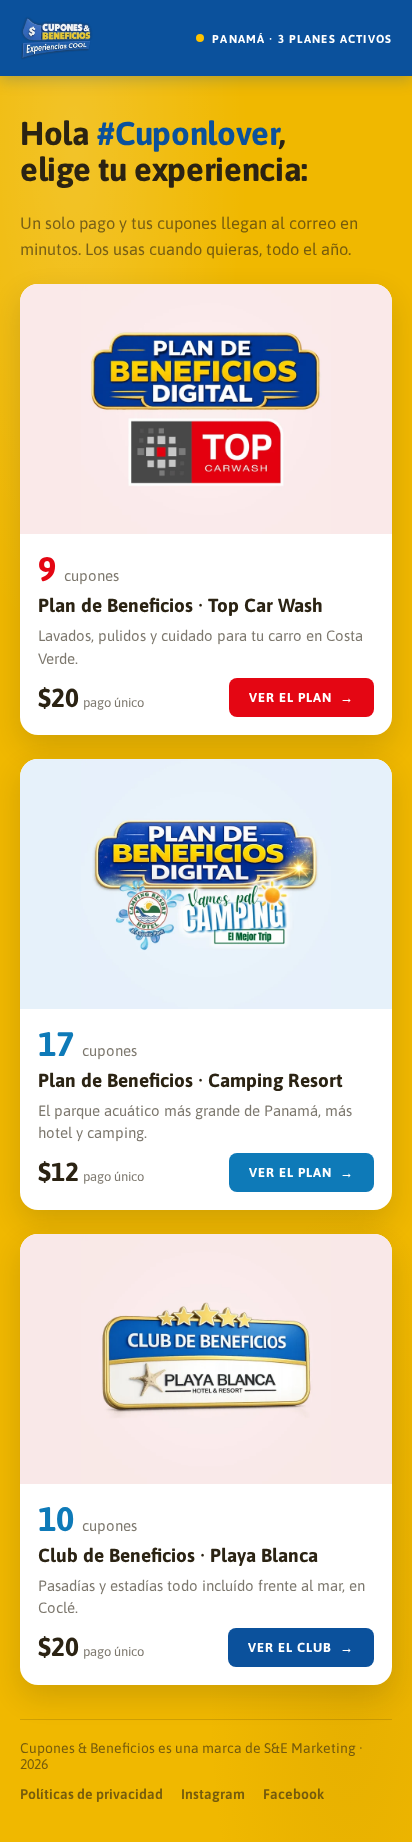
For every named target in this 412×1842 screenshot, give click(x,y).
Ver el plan (302, 697)
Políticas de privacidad (91, 1794)
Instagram (213, 1794)
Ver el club (301, 1647)
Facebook (293, 1794)
